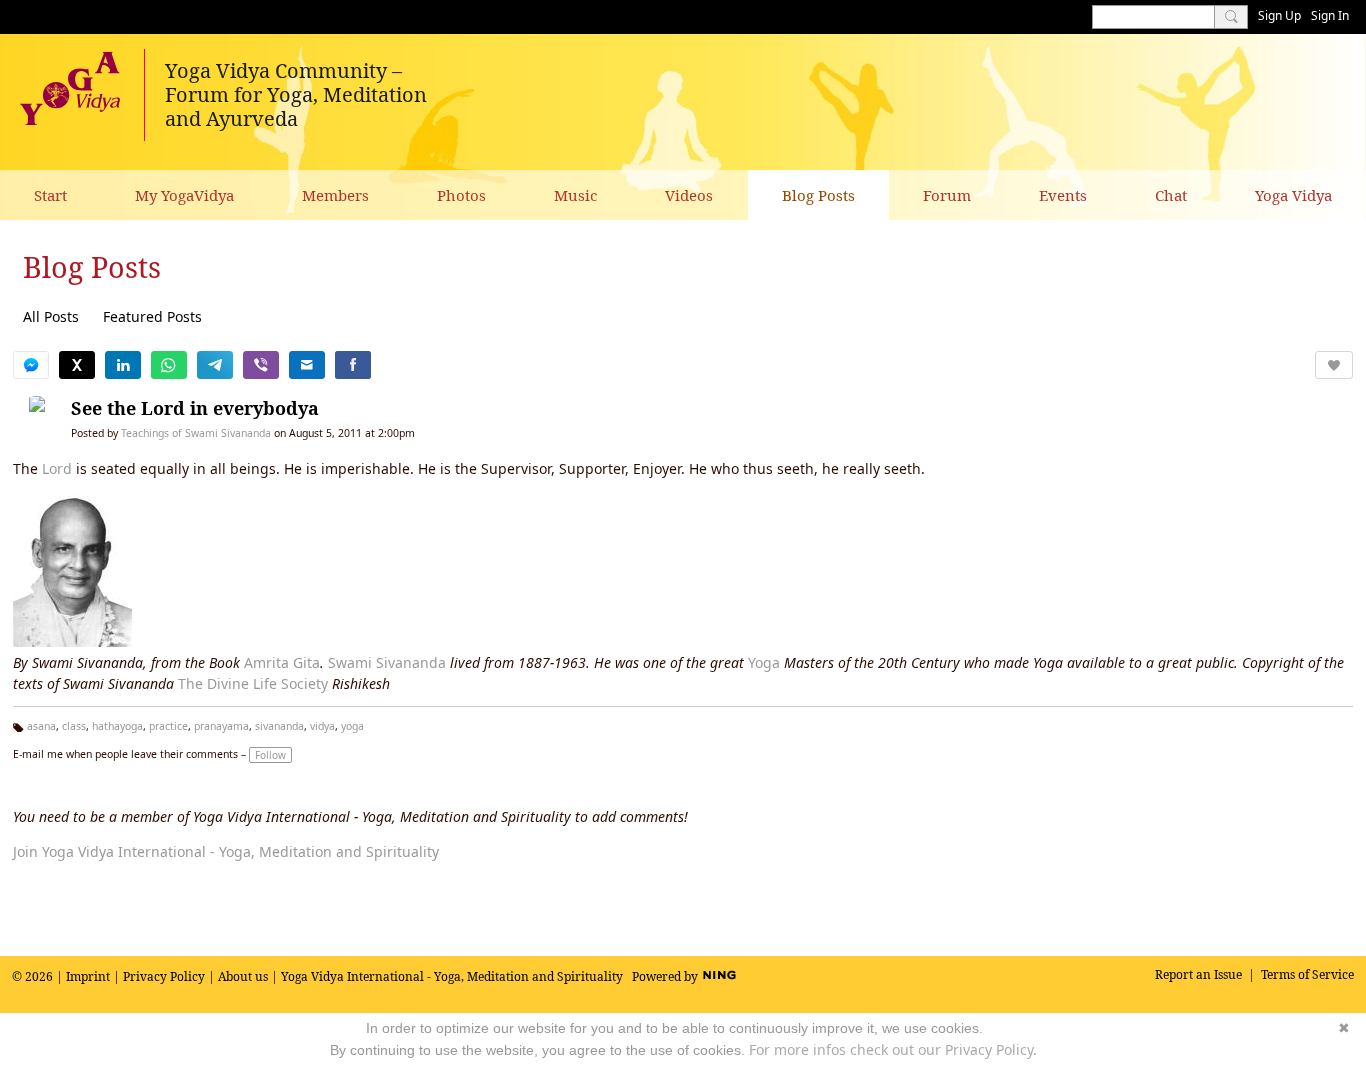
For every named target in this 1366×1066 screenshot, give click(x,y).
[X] (77, 365)
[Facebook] (353, 365)
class (74, 726)
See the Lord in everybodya (195, 408)
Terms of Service (1307, 974)
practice (168, 726)
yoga (352, 726)
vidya (322, 726)
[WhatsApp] (169, 365)
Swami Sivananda (387, 662)
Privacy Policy (164, 976)
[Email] (307, 365)
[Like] (1334, 365)
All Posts (51, 316)
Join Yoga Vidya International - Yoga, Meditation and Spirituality (226, 851)
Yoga (764, 662)
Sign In (1330, 15)
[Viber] (261, 365)
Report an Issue (1198, 974)
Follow (270, 755)
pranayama (221, 726)
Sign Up (1279, 15)
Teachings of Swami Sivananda (196, 433)
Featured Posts (152, 316)
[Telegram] (215, 365)
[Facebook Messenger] (31, 365)
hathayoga (117, 726)
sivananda (279, 726)
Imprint (88, 976)
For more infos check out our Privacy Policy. (893, 1049)
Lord (57, 468)
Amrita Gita (282, 662)
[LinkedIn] (123, 365)
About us (243, 976)
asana (41, 726)
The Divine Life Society (253, 683)
